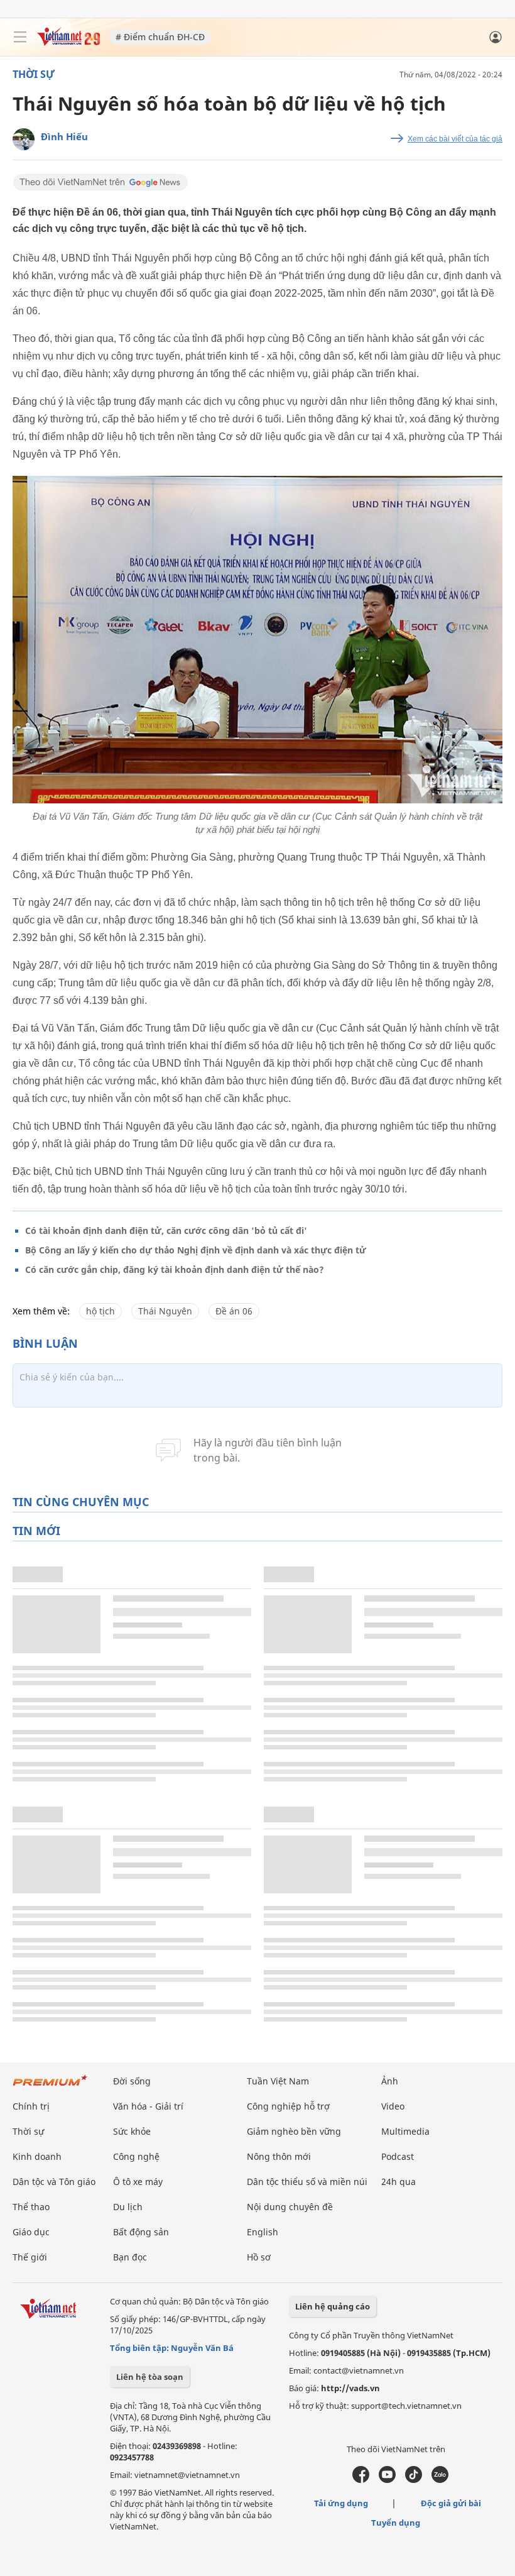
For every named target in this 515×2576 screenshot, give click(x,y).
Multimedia (405, 2131)
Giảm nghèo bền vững (294, 2131)
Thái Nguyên (165, 1311)
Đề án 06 (234, 1311)
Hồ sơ (259, 2257)
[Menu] (20, 37)
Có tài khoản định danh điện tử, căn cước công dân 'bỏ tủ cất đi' (166, 1230)
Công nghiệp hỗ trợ (288, 2106)
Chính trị (31, 2106)
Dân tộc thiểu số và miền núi (307, 2182)
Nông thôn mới (279, 2156)
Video (393, 2106)
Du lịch (128, 2207)
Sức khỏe (132, 2131)
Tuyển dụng (396, 2523)
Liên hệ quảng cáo (333, 2306)
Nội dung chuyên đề (290, 2207)
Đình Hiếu (64, 136)
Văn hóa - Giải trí (148, 2106)
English (263, 2232)
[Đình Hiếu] (24, 139)
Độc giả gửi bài (451, 2503)
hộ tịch (100, 1311)
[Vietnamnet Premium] (50, 2087)
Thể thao (31, 2207)
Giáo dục (31, 2232)
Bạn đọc (130, 2257)
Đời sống (132, 2081)
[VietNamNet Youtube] (387, 2480)
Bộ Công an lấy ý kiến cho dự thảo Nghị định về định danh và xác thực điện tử (196, 1250)
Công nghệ (136, 2156)
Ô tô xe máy (138, 2182)
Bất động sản (141, 2232)
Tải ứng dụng (341, 2503)
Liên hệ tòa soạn (150, 2377)
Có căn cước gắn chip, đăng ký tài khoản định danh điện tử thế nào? (175, 1269)
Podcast (398, 2156)
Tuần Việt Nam (278, 2081)
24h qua (398, 2182)
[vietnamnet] (68, 42)
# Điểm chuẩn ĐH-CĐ (160, 37)
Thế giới (30, 2257)
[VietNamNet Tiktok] (414, 2480)
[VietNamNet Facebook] (361, 2480)
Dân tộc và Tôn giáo (54, 2182)
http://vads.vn (350, 2388)
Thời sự (34, 74)
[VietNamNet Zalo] (440, 2480)
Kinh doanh (37, 2156)
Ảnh (390, 2081)
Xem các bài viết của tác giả (455, 139)
